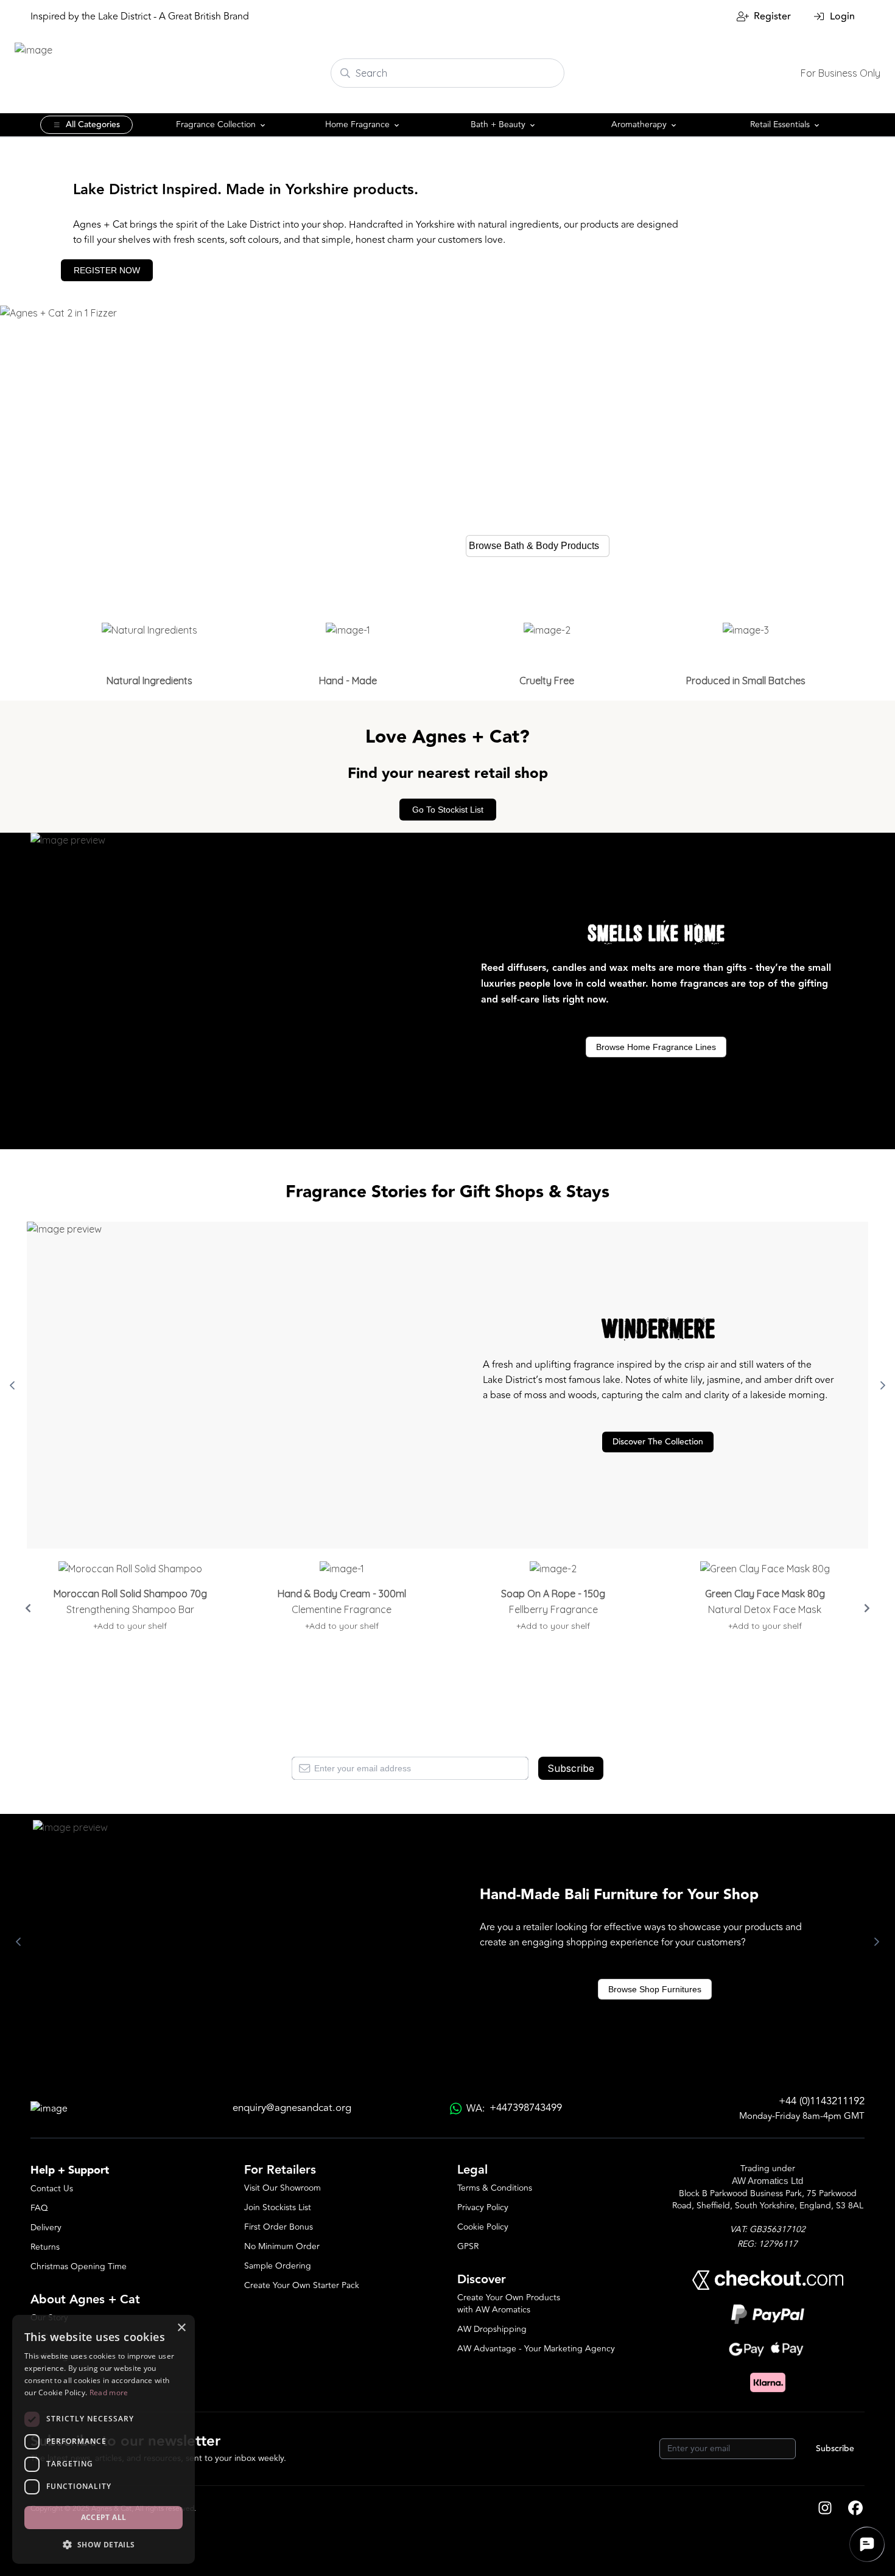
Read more (109, 2392)
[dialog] (104, 2439)
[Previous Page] (12, 1385)
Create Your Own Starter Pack (302, 2285)
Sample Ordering (278, 2266)
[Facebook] (855, 2509)
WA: (514, 2108)
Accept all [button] (104, 2517)
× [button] (181, 2328)
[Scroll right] (867, 1608)
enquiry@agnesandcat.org (292, 2108)
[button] (104, 2544)
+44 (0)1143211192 (822, 2102)
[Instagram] (825, 2509)
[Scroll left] (28, 1608)
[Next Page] (883, 1385)
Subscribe (571, 1768)
